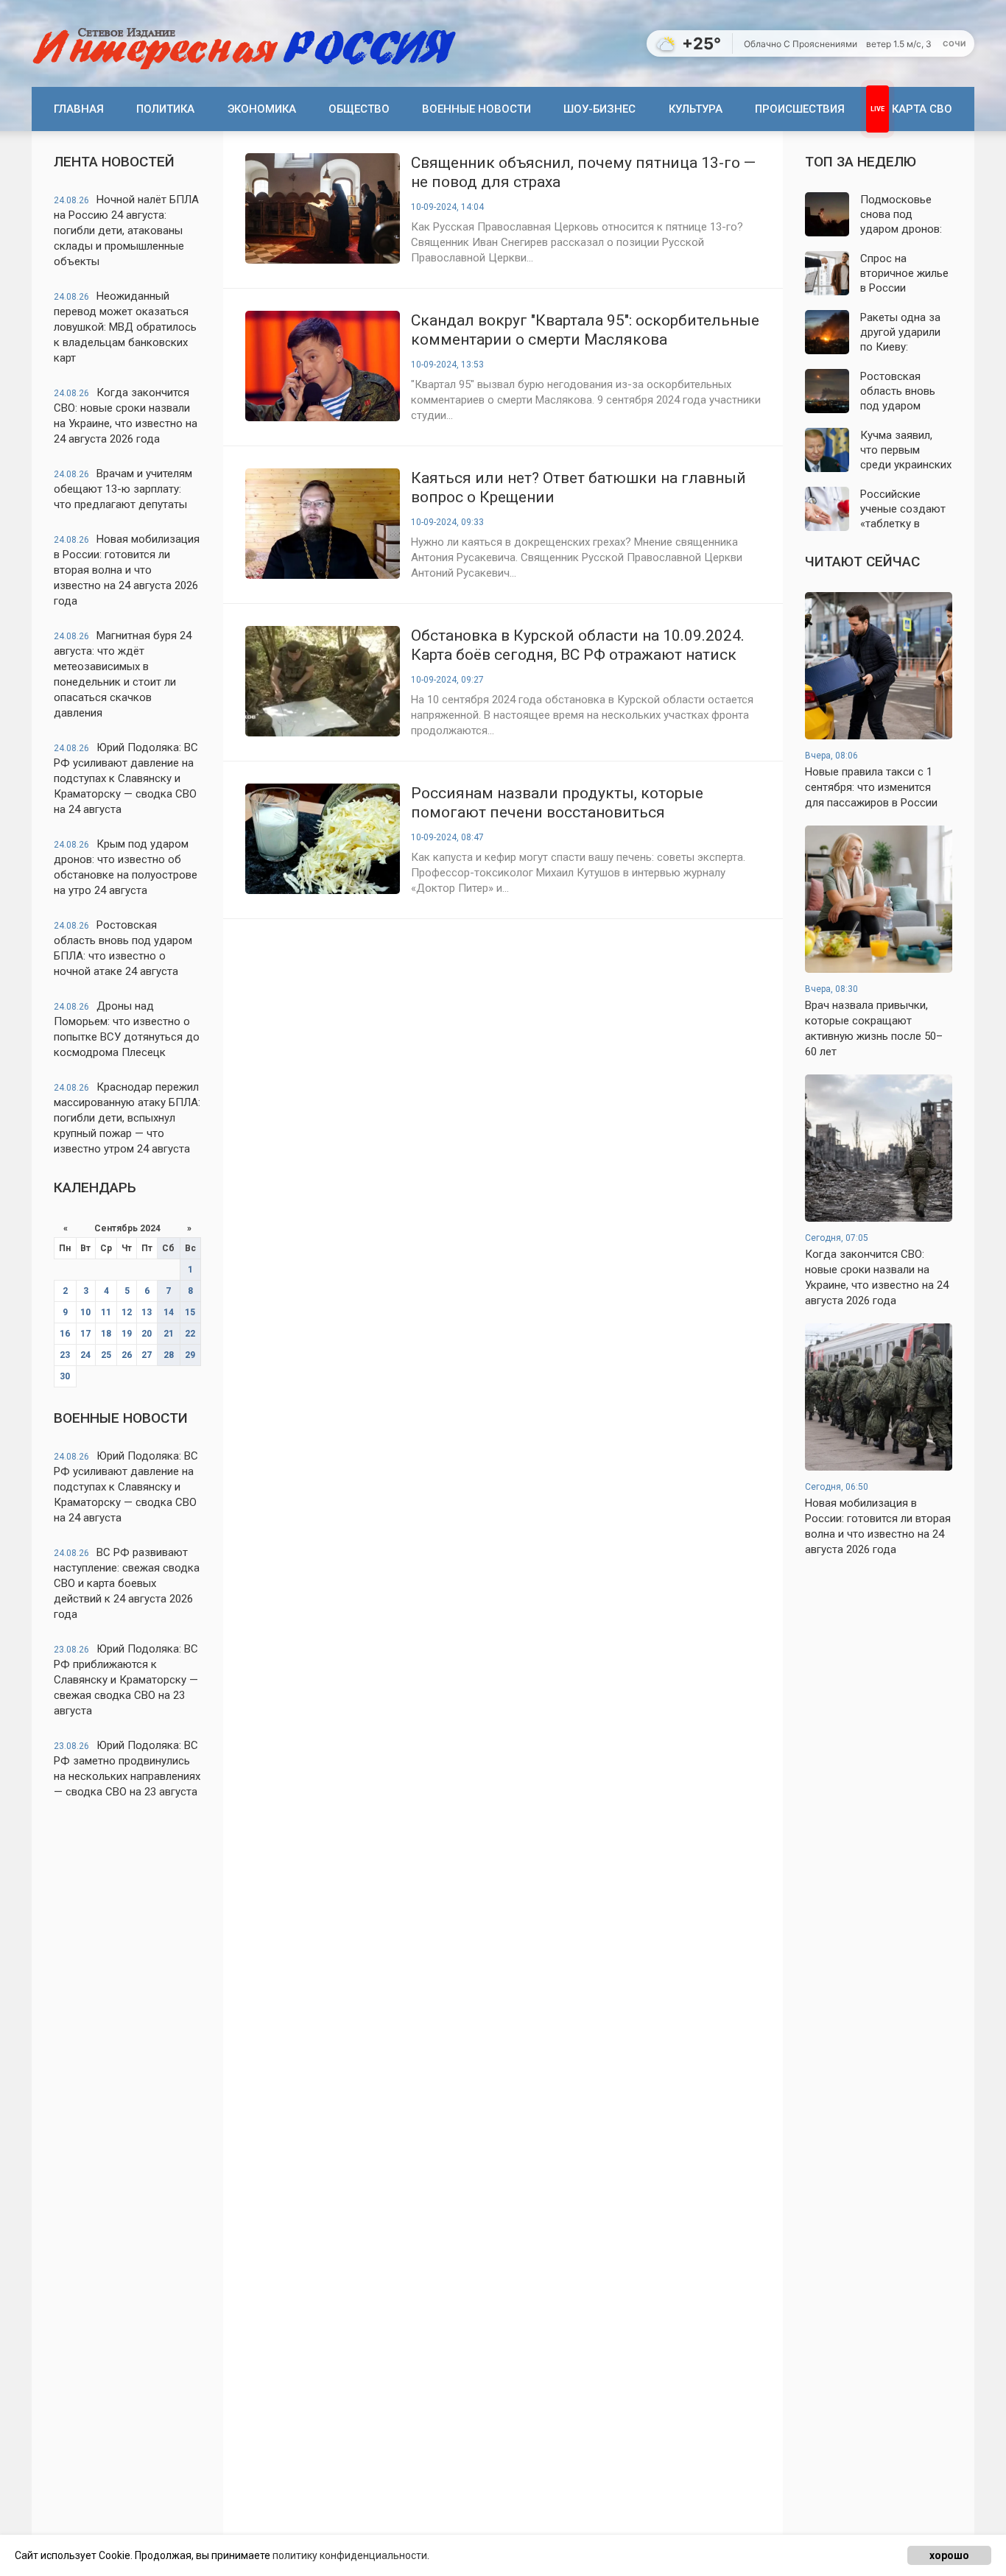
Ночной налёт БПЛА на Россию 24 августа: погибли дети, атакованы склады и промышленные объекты (126, 230)
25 (106, 1355)
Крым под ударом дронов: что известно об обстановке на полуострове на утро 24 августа (126, 867)
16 (65, 1334)
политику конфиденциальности (350, 2555)
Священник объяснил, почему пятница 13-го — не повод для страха (583, 172)
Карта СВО (922, 109)
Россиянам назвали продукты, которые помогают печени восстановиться (557, 803)
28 (169, 1355)
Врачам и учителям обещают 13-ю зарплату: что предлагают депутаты (123, 489)
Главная (79, 109)
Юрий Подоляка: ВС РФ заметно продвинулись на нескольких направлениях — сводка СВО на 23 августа (127, 1769)
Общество (359, 109)
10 (85, 1312)
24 (85, 1355)
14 (169, 1312)
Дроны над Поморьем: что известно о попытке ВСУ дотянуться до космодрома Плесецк (127, 1029)
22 (190, 1334)
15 (190, 1312)
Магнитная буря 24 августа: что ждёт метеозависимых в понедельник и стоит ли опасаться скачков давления (123, 674)
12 (127, 1312)
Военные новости (476, 109)
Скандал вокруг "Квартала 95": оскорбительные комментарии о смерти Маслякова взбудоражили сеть (585, 330)
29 (190, 1355)
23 (65, 1355)
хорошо (949, 2555)
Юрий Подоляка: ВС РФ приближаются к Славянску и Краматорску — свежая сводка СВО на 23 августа (126, 1680)
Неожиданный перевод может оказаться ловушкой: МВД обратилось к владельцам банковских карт (125, 327)
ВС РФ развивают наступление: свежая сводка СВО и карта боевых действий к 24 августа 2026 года (127, 1583)
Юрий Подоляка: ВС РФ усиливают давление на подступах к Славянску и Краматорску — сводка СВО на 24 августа (126, 778)
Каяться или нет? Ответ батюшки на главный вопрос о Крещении (578, 488)
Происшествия (800, 109)
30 (65, 1376)
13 (147, 1312)
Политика (165, 109)
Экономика (262, 109)
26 (127, 1355)
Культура (696, 109)
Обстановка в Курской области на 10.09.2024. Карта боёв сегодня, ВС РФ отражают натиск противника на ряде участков (578, 645)
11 (106, 1312)
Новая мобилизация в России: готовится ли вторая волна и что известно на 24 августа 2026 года (127, 570)
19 (127, 1334)
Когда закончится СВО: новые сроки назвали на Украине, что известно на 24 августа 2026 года (126, 416)
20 (147, 1334)
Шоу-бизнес (599, 109)
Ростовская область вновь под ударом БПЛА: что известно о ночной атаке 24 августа (123, 948)
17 (85, 1334)
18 (106, 1334)
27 (147, 1355)
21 (169, 1334)
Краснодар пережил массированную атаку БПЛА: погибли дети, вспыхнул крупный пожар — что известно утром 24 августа (127, 1118)
